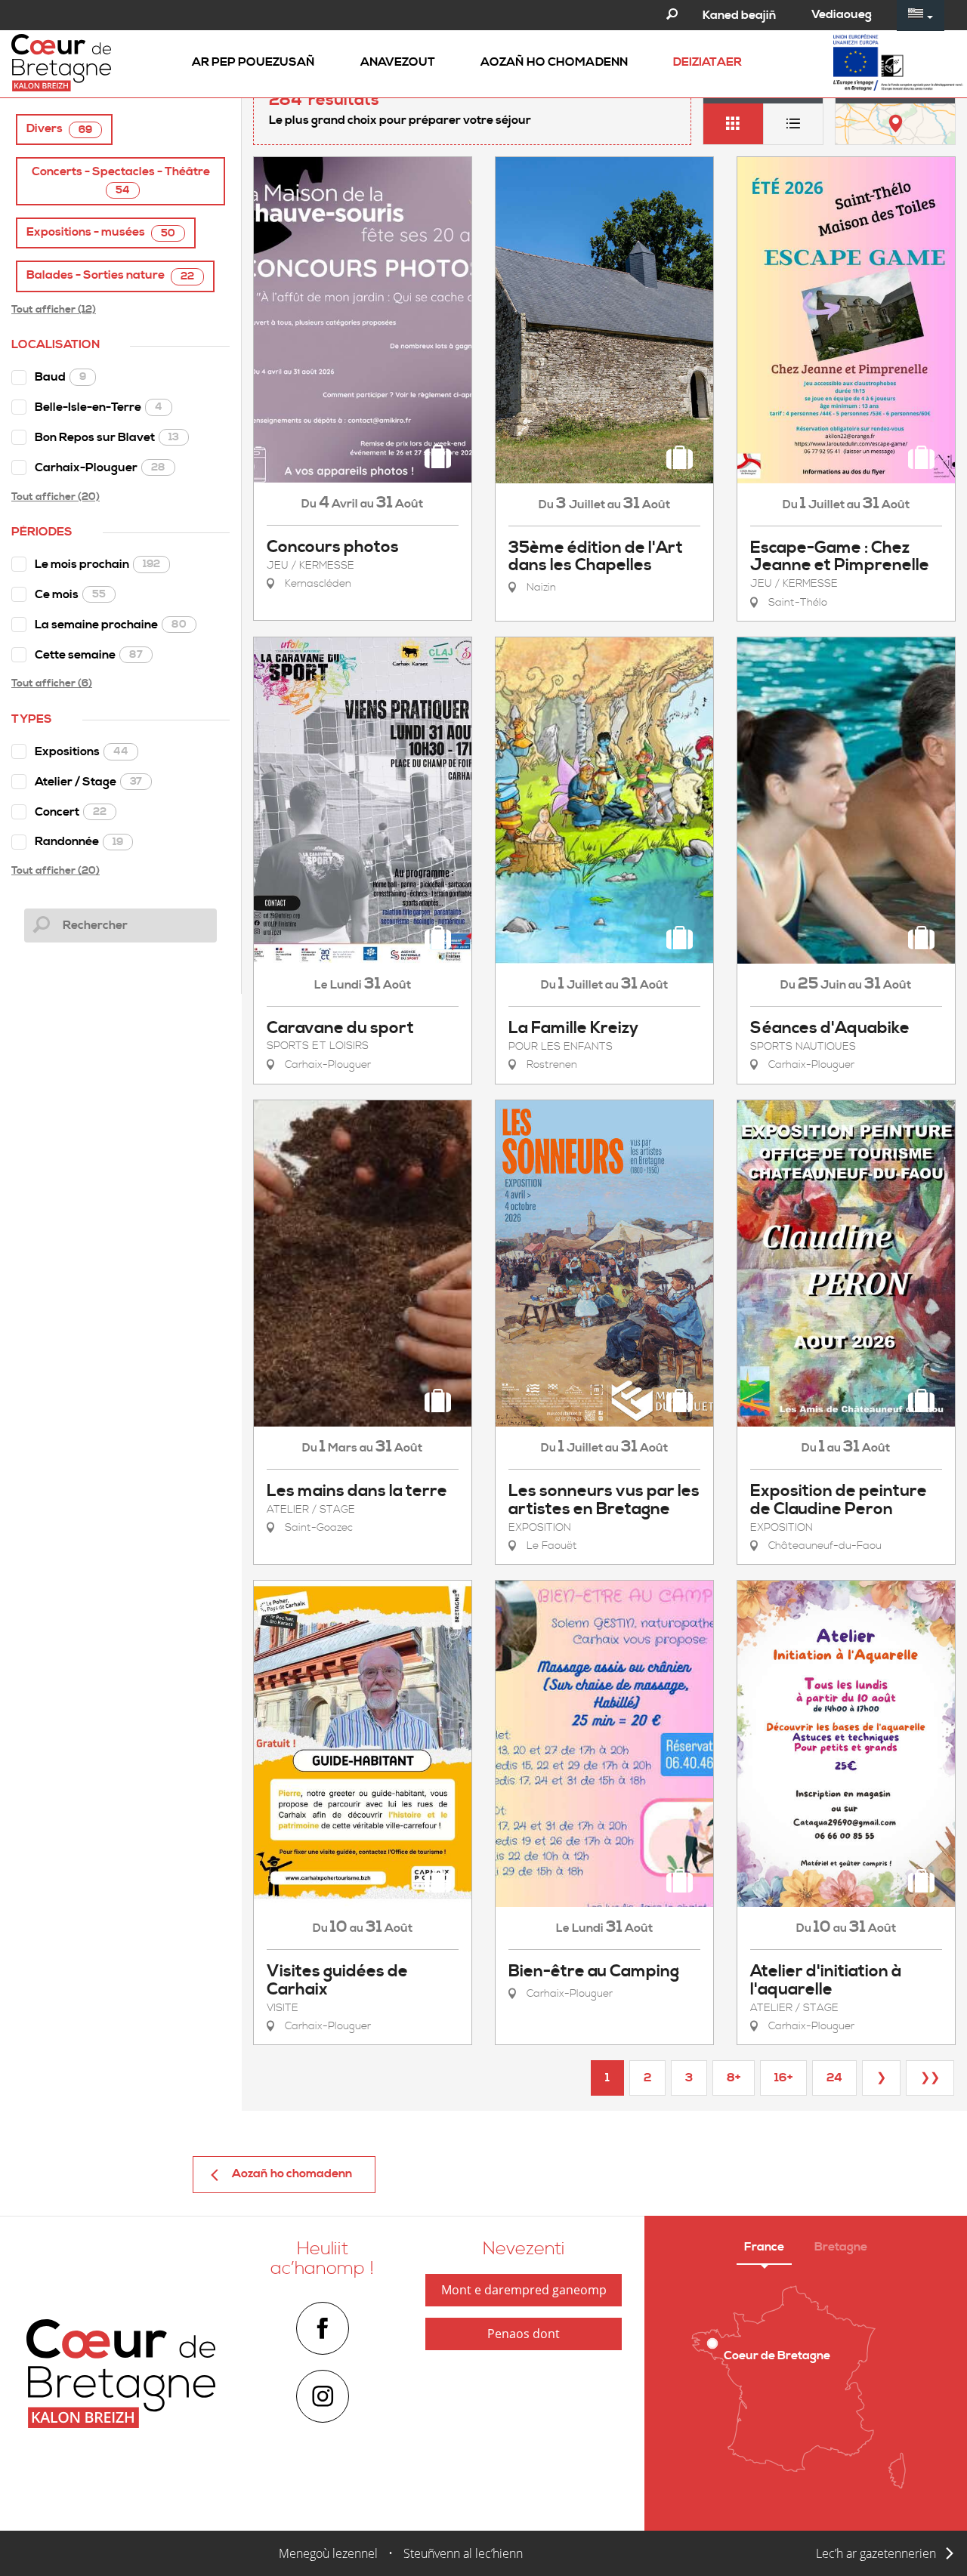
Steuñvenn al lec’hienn (463, 2553)
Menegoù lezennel (328, 2553)
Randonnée (79, 841)
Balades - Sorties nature (110, 275)
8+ (734, 2078)
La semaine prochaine (111, 625)
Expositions (82, 751)
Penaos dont (524, 2334)
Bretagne (841, 2247)
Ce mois (70, 594)
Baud (60, 377)
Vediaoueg (842, 14)
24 (834, 2078)
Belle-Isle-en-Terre (99, 407)
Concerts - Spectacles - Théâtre (121, 180)
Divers (59, 129)
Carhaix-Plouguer (100, 467)
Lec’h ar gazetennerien (876, 2553)
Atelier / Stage (88, 782)
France (764, 2247)
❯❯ (930, 2078)
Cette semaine (89, 655)
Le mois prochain (97, 564)
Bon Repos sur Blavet (107, 437)
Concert (71, 812)
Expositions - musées (101, 232)
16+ (783, 2078)
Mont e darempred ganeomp (524, 2290)
